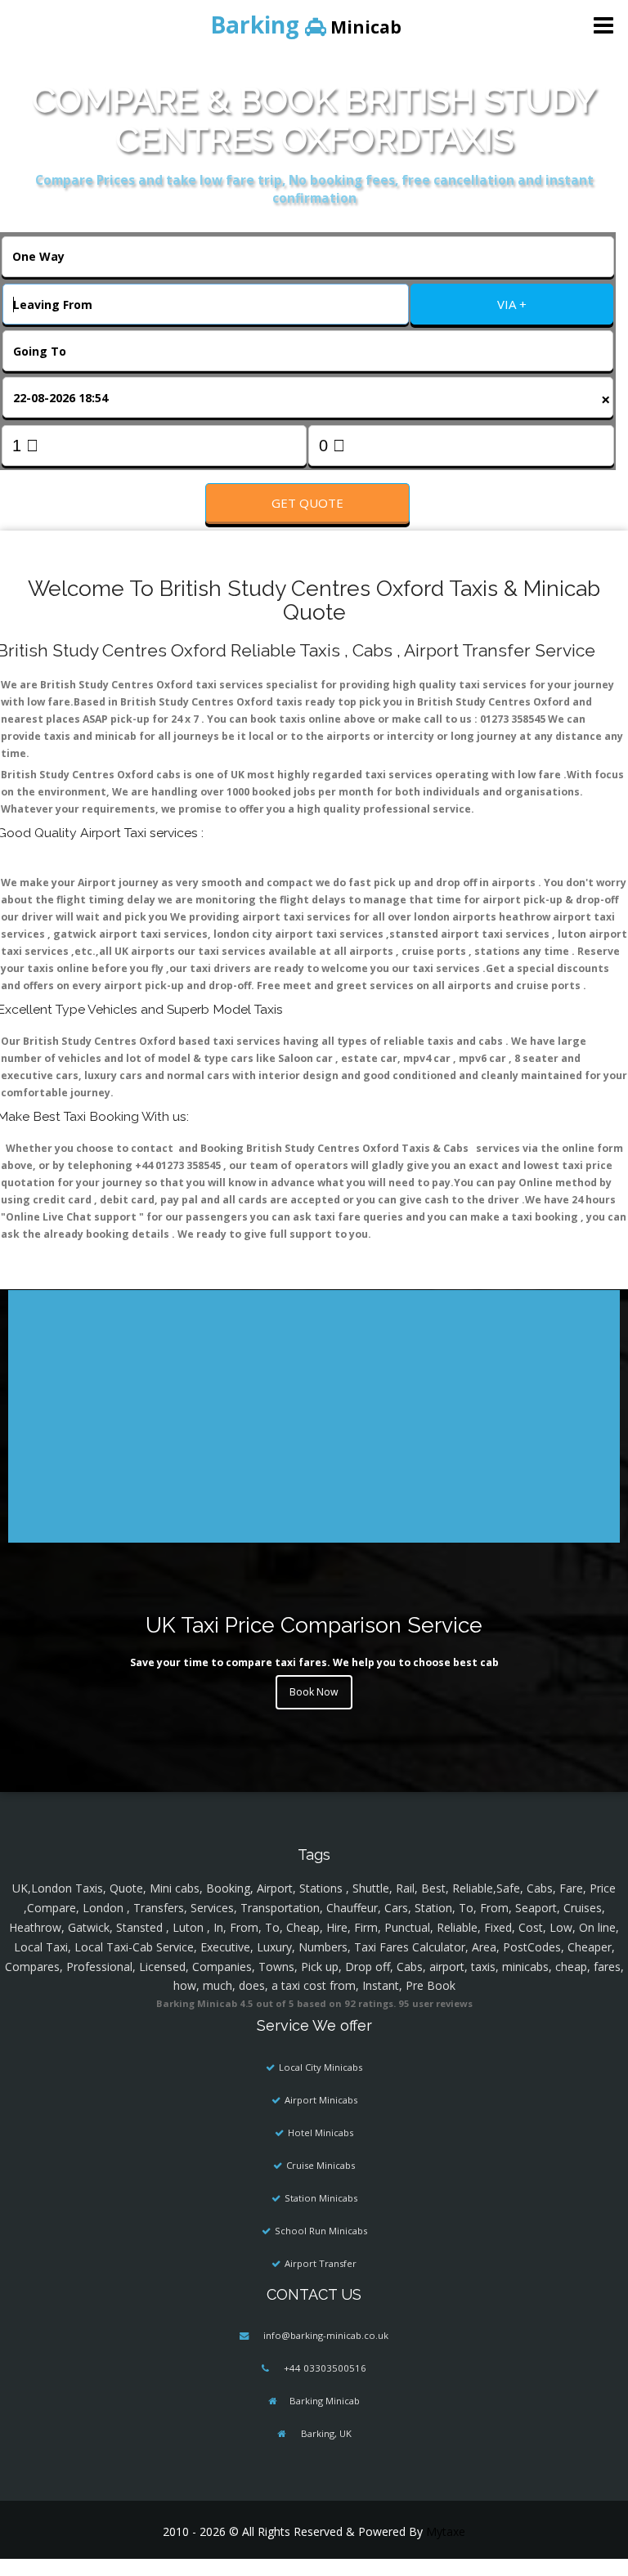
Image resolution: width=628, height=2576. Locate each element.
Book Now (314, 1692)
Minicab (306, 25)
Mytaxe (446, 2531)
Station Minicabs (321, 2198)
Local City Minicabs (321, 2067)
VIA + (512, 304)
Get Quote (307, 503)
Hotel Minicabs (321, 2132)
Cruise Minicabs (321, 2165)
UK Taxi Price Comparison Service (314, 1625)
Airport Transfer (321, 2263)
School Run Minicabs (321, 2231)
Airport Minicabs (321, 2100)
